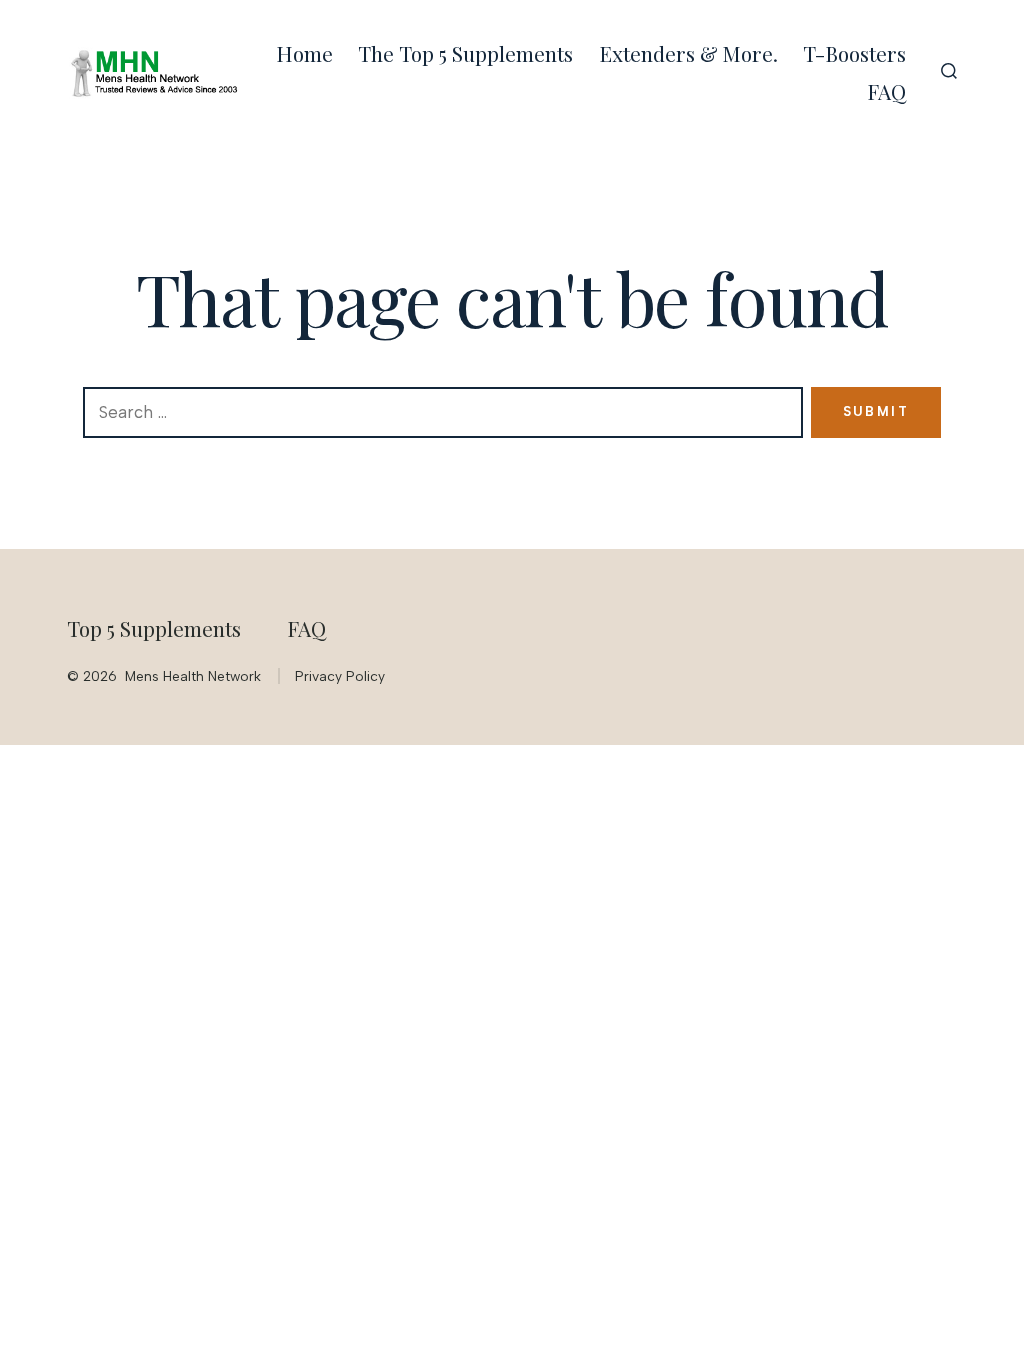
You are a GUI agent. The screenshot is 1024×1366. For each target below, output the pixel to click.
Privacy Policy (340, 676)
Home (304, 53)
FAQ (886, 91)
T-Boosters (854, 53)
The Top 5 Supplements (465, 53)
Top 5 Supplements (154, 628)
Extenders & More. (688, 53)
